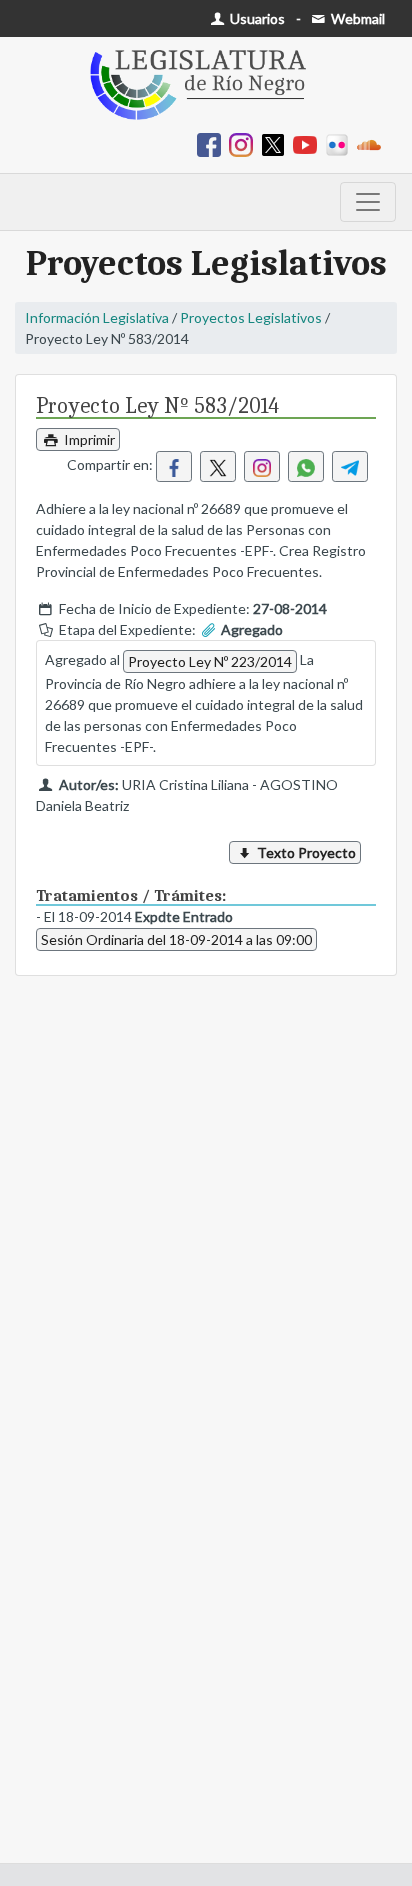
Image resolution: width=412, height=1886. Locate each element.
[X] (277, 143)
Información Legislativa (97, 317)
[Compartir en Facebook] (174, 466)
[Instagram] (245, 143)
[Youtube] (309, 143)
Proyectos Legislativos (251, 317)
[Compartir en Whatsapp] (306, 466)
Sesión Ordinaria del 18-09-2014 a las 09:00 (176, 939)
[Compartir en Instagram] (262, 466)
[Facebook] (213, 143)
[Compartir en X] (218, 466)
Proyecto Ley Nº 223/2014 (210, 661)
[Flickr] (341, 143)
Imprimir (88, 439)
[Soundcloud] (373, 143)
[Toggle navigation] (368, 202)
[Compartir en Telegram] (350, 466)
